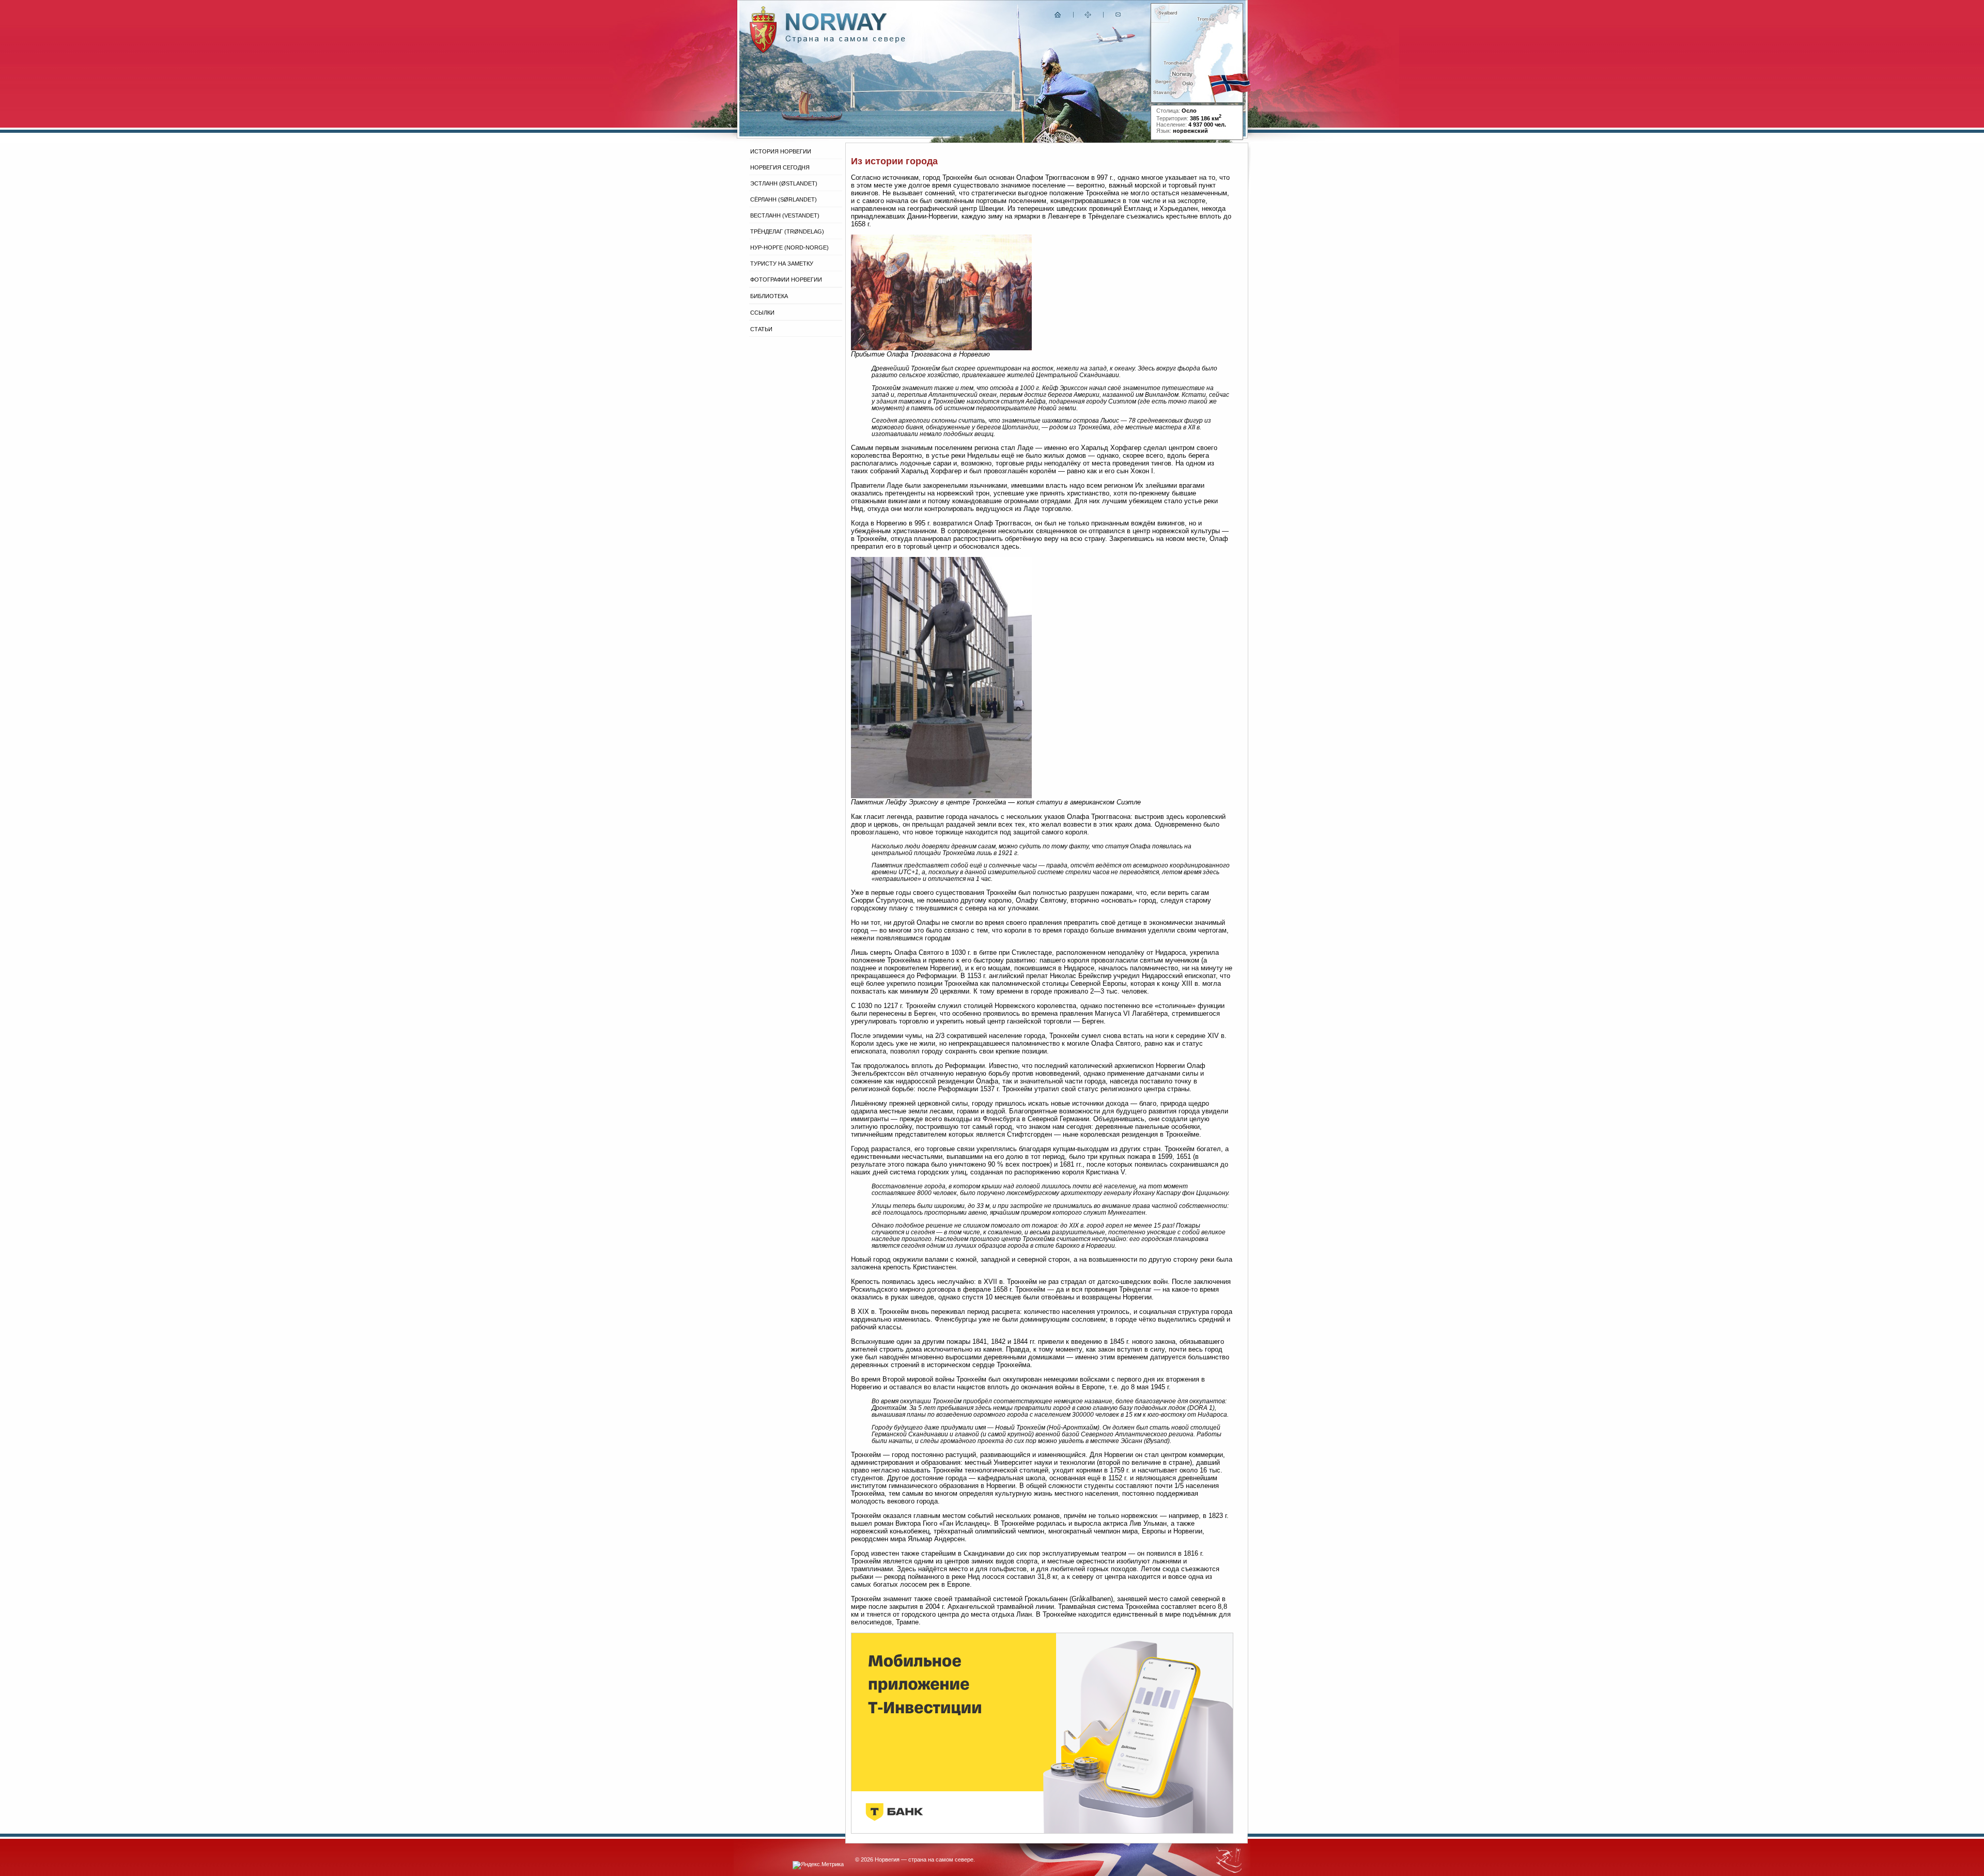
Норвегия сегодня (780, 167)
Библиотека (769, 296)
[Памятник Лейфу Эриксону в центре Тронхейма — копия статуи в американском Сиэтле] (941, 796)
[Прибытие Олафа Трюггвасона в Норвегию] (941, 348)
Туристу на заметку (782, 263)
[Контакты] (1119, 17)
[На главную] (1058, 17)
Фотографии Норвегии (786, 280)
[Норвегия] (846, 41)
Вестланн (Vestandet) (785, 215)
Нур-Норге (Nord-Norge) (789, 247)
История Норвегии (781, 151)
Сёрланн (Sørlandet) (784, 199)
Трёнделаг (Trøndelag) (787, 231)
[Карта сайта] (1088, 17)
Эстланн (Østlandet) (784, 183)
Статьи (761, 329)
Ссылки (762, 313)
